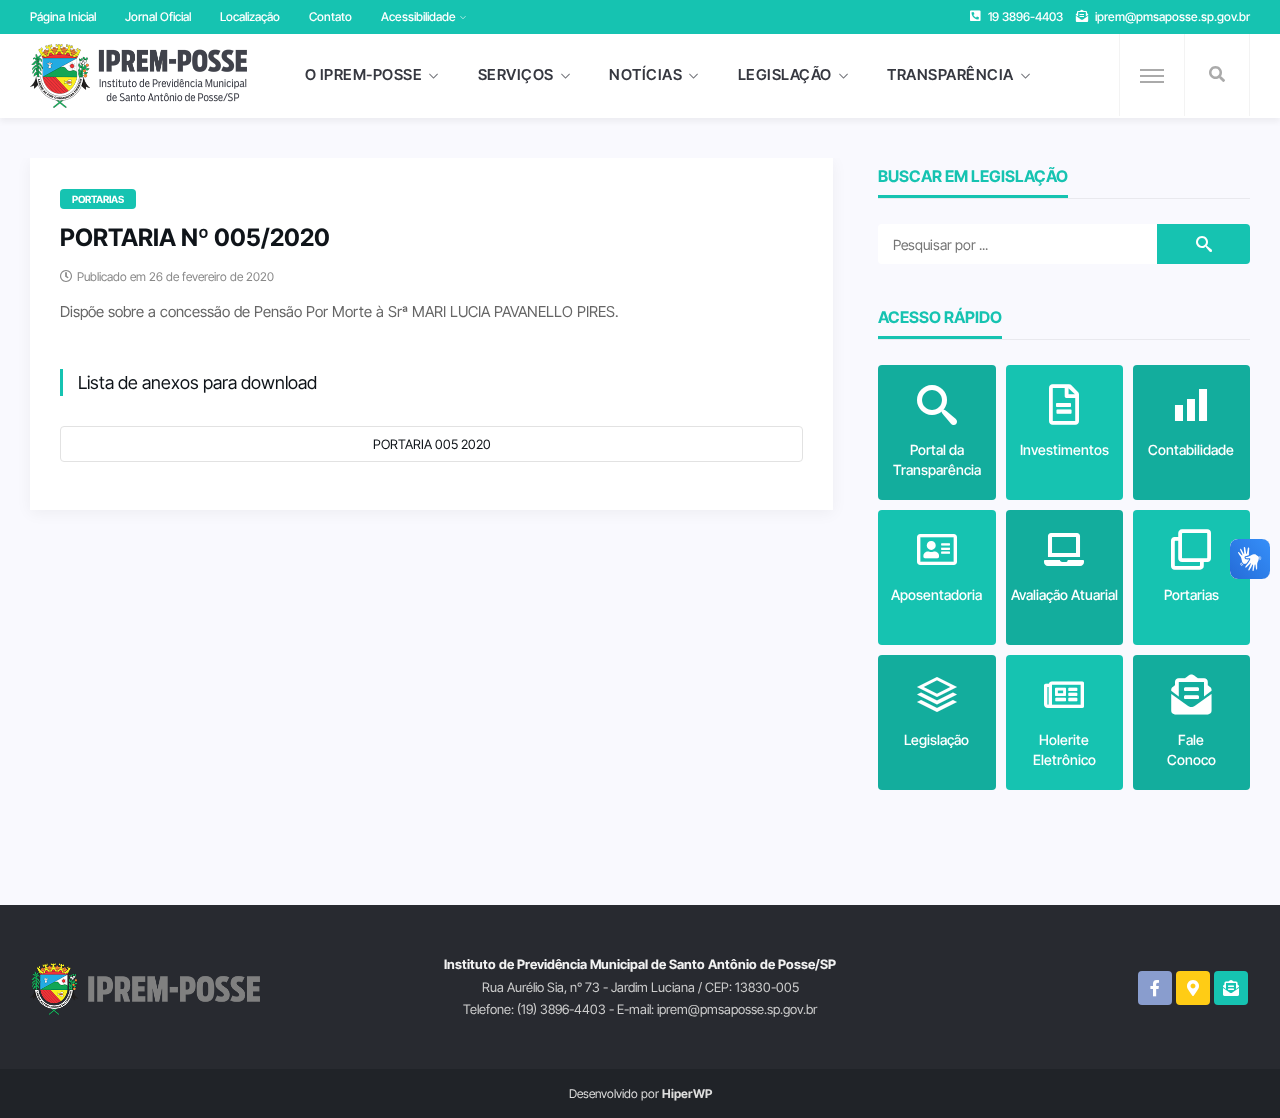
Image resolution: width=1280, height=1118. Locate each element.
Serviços (516, 74)
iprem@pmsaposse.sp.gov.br (1172, 16)
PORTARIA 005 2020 (432, 444)
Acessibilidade (418, 16)
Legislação (785, 74)
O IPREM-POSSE (364, 74)
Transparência (950, 74)
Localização (250, 16)
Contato (330, 16)
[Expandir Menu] (1152, 76)
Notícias (645, 74)
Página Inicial (63, 16)
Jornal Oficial (158, 16)
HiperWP (687, 1093)
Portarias (98, 199)
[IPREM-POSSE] (138, 76)
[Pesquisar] (1217, 75)
